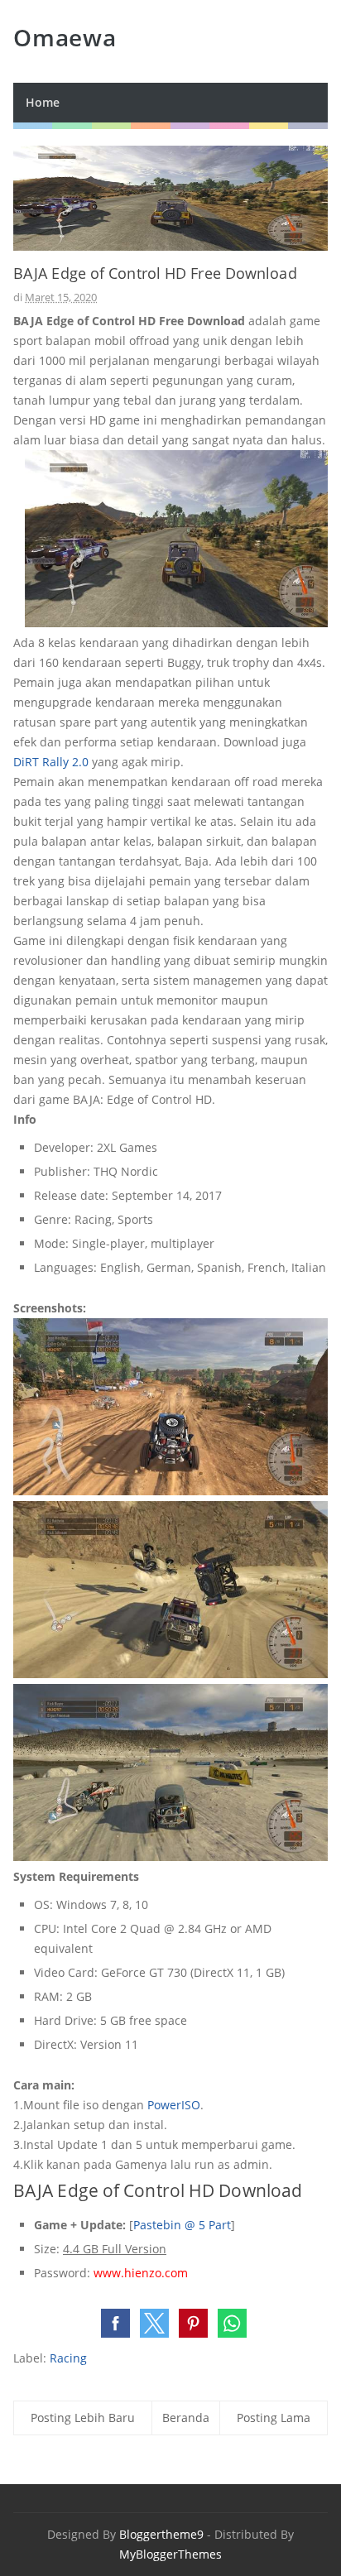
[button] (115, 2323)
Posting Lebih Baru (83, 2418)
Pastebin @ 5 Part (182, 2225)
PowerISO (174, 2105)
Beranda (186, 2418)
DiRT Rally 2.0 (51, 762)
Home (43, 102)
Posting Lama (274, 2418)
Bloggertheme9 (161, 2534)
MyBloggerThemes (170, 2554)
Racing (68, 2358)
